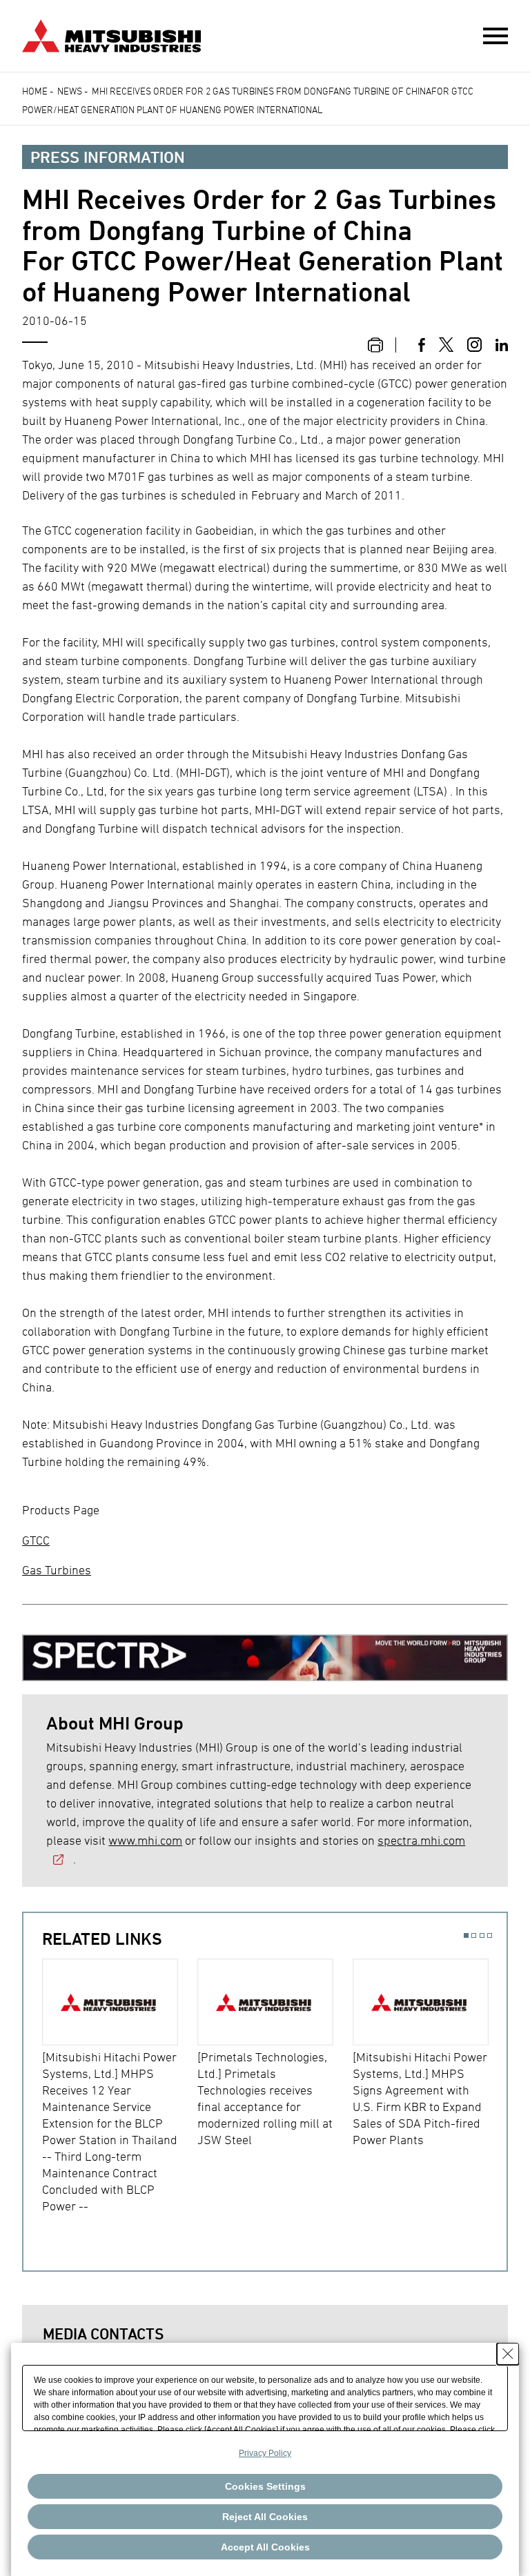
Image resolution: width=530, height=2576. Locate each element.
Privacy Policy (265, 2453)
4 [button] (490, 1935)
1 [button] (466, 1935)
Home (35, 91)
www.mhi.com (145, 1840)
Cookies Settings (265, 2486)
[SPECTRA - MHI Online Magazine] (265, 1651)
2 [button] (474, 1935)
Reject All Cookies (265, 2517)
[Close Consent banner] (508, 2354)
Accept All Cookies (265, 2547)
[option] (120, 2087)
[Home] (111, 34)
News (70, 91)
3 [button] (482, 1935)
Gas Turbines (57, 1570)
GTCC (36, 1540)
